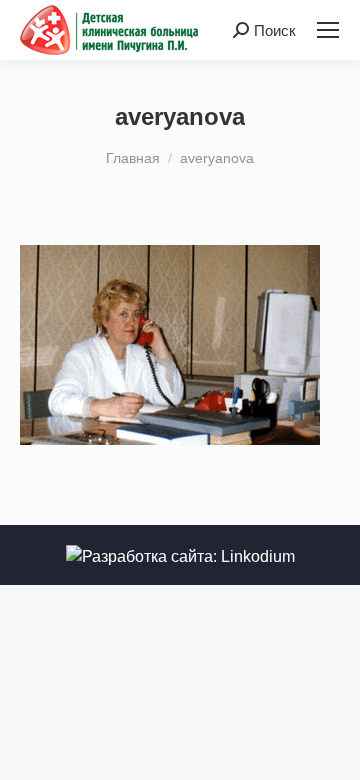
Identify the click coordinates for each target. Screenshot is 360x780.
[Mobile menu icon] (328, 30)
